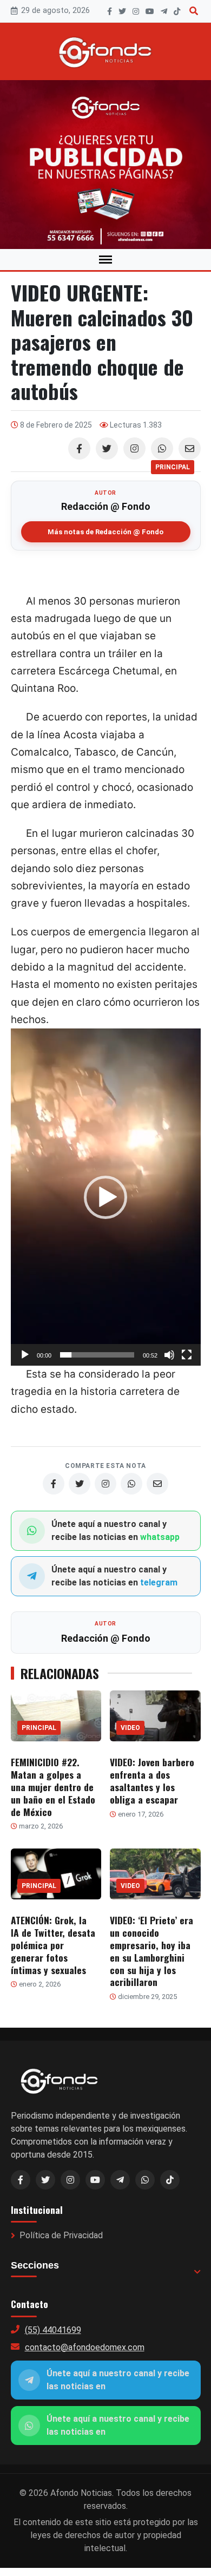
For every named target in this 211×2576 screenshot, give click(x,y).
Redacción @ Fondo (106, 506)
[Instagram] (136, 11)
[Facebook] (110, 11)
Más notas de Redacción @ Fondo (105, 532)
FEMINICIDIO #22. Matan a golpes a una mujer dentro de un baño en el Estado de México (53, 1787)
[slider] (97, 1355)
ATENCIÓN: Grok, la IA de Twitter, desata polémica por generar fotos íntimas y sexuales (53, 1945)
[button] (105, 1197)
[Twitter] (107, 448)
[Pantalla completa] (187, 1355)
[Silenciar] (169, 1355)
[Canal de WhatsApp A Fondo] (105, 165)
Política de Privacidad (61, 2235)
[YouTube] (150, 11)
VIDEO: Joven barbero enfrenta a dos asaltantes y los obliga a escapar (152, 1781)
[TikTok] (177, 11)
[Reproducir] (25, 1355)
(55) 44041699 (53, 2330)
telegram (159, 1582)
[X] (122, 11)
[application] (106, 1197)
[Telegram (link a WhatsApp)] (120, 2180)
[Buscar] (194, 11)
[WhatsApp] (162, 448)
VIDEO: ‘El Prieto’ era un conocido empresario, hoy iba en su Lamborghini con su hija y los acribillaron (151, 1951)
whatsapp (160, 1537)
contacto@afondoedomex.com (85, 2347)
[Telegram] (164, 11)
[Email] (190, 448)
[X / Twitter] (45, 2180)
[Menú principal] (105, 260)
